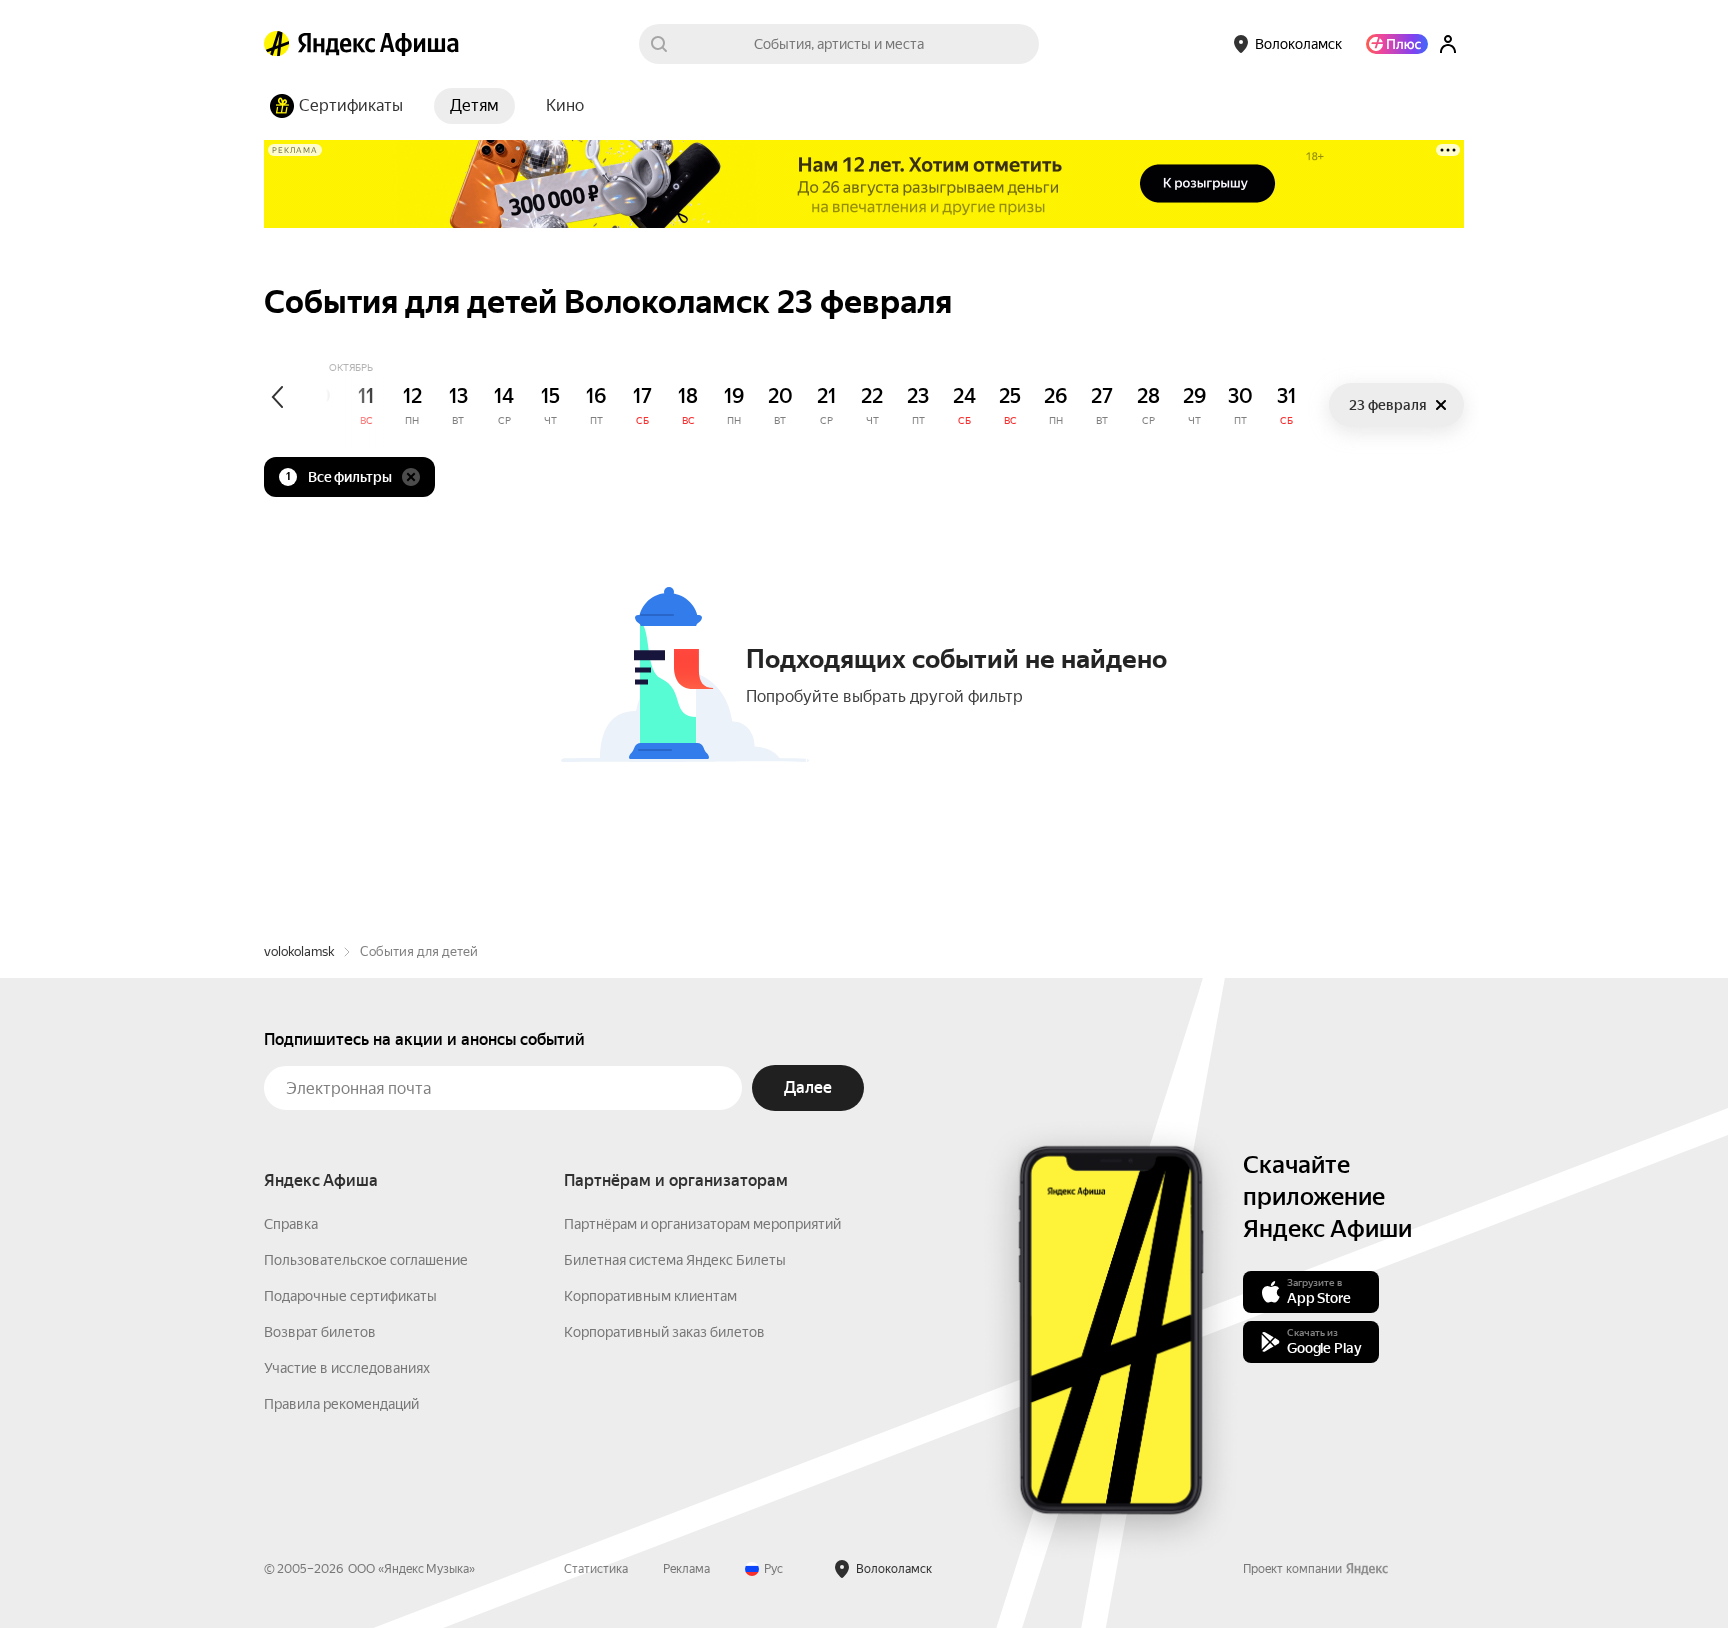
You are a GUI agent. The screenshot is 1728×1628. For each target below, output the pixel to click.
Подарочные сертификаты (350, 1296)
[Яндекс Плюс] (1397, 44)
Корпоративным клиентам (650, 1296)
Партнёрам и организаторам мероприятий (702, 1224)
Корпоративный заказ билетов (664, 1332)
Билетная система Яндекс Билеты (675, 1260)
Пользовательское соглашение (366, 1260)
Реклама (686, 1569)
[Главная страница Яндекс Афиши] (277, 44)
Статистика (596, 1569)
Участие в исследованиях (347, 1368)
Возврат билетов (320, 1332)
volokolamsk (299, 951)
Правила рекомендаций (341, 1404)
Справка (291, 1224)
